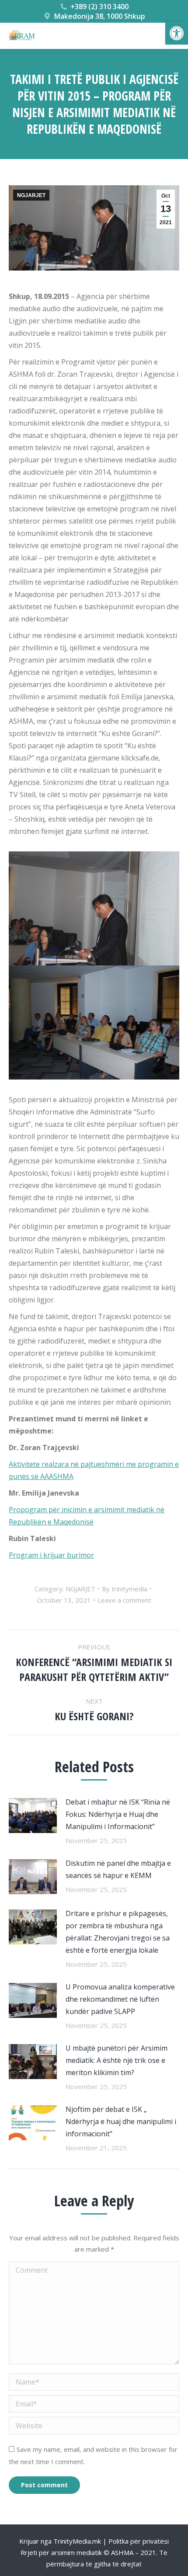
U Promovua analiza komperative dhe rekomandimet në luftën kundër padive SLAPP (120, 1999)
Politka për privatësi (139, 2541)
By (125, 1589)
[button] (177, 33)
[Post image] (33, 1816)
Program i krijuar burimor (51, 1555)
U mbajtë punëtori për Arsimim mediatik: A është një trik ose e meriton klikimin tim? (117, 2060)
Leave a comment (124, 1600)
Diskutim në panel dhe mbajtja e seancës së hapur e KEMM (118, 1869)
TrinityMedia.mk (77, 2541)
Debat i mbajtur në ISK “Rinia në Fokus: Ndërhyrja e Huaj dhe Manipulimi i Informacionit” (118, 1814)
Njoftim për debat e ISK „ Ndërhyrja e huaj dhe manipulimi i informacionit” (121, 2121)
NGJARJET (31, 195)
